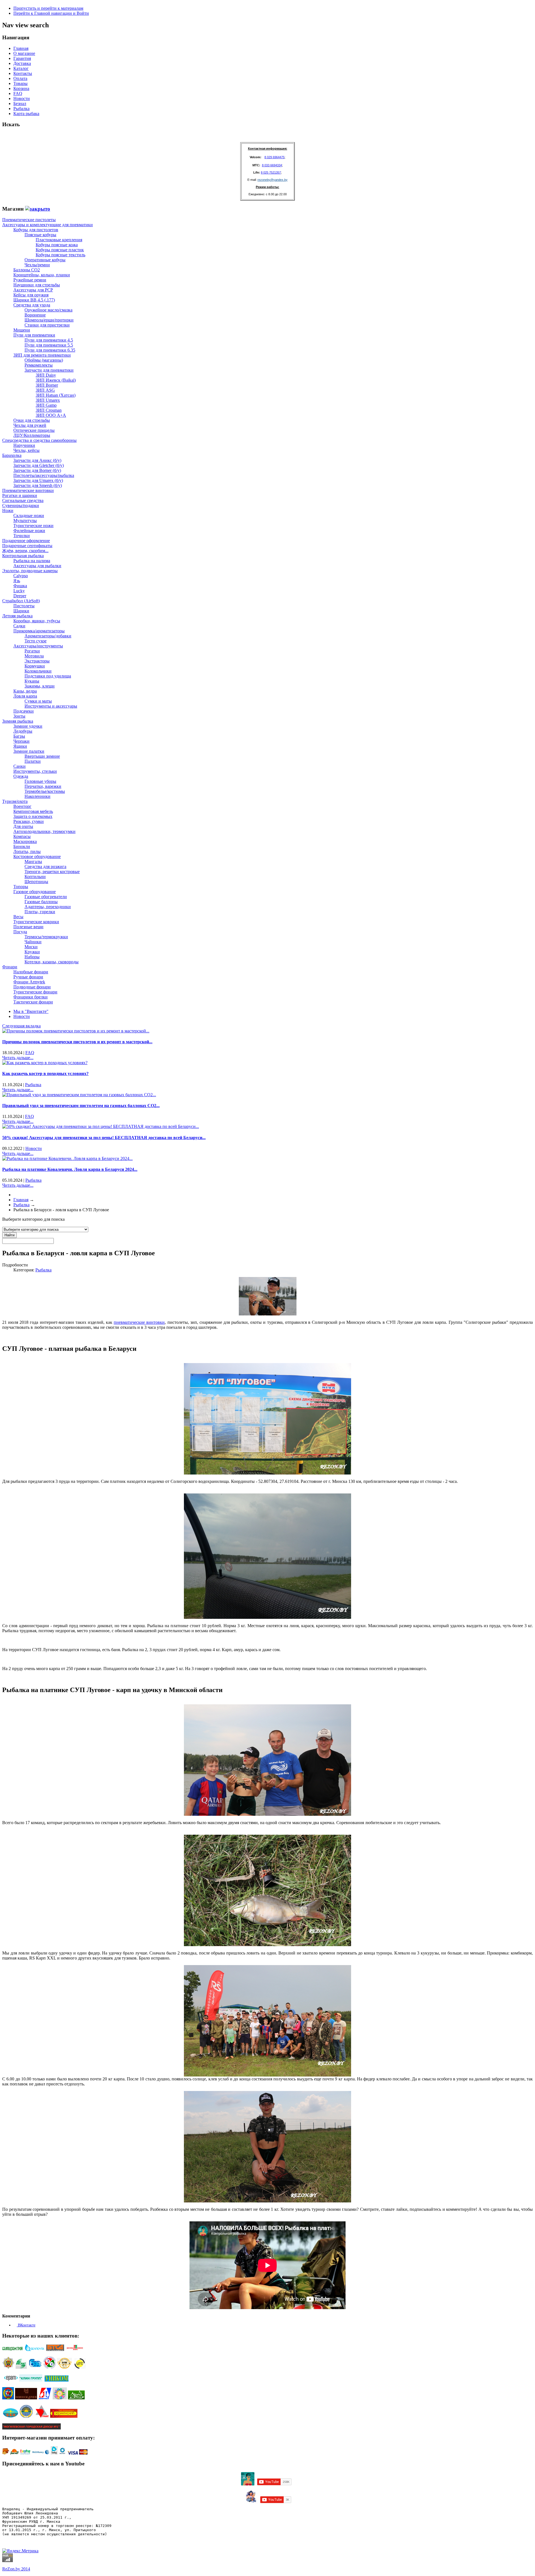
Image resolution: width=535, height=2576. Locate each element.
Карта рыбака (26, 114)
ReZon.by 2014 (16, 2569)
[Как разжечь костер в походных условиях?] (45, 1063)
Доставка (22, 63)
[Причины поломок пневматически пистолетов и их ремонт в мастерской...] (76, 1031)
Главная (21, 48)
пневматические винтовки (139, 1322)
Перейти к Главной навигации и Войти (51, 13)
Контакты (23, 73)
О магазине (24, 53)
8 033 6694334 (272, 165)
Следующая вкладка (21, 1026)
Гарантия (22, 58)
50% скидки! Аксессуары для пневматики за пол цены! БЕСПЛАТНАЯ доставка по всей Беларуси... (104, 1138)
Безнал (20, 103)
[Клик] (38, 209)
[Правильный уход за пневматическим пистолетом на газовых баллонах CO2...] (79, 1095)
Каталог (21, 68)
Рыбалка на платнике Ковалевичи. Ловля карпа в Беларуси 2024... (70, 1169)
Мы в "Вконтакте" (31, 1011)
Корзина (21, 88)
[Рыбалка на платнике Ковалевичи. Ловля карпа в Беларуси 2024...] (67, 1158)
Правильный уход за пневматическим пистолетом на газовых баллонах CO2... (81, 1106)
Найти (9, 1235)
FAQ (18, 93)
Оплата (20, 78)
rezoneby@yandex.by (273, 180)
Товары (20, 83)
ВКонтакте (26, 2325)
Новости (22, 98)
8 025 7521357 (271, 172)
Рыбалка (21, 109)
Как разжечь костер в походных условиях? (45, 1073)
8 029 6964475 (274, 157)
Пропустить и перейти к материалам (48, 8)
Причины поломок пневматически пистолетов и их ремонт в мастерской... (77, 1042)
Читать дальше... (18, 1058)
